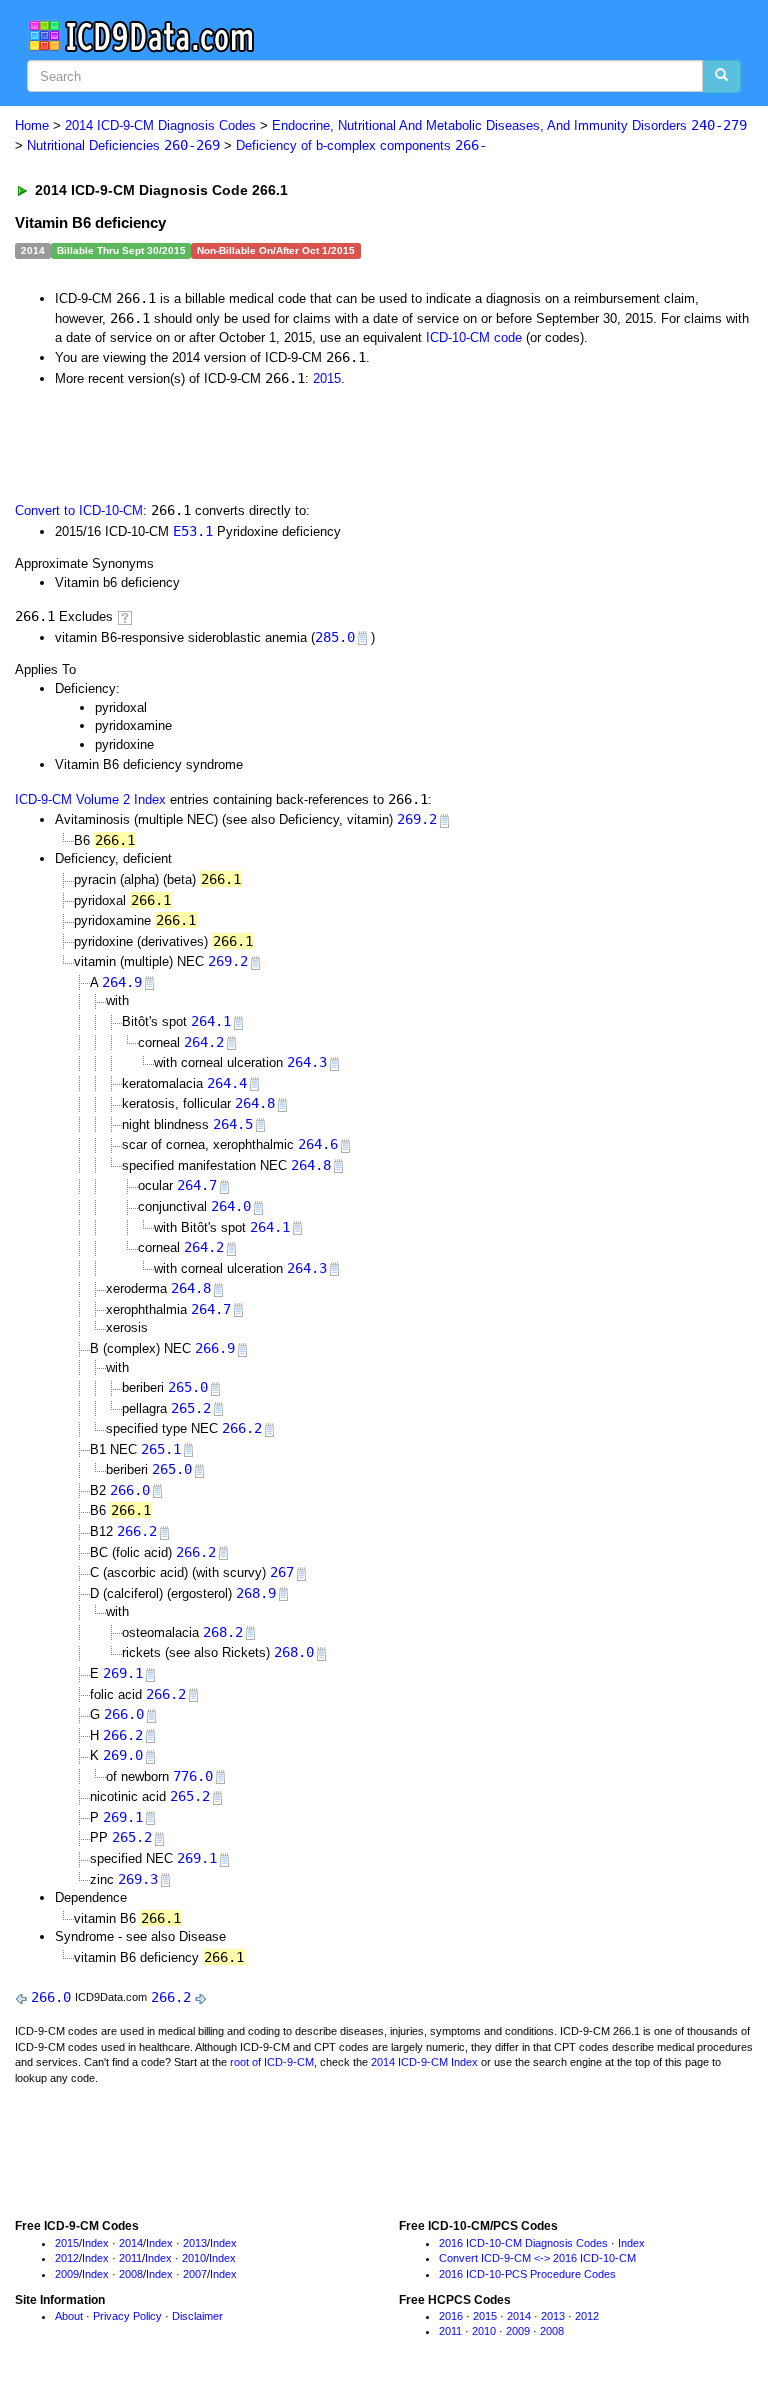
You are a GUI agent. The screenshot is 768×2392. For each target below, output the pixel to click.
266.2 (242, 1428)
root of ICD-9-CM (272, 2062)
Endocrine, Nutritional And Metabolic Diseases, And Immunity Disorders (509, 125)
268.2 (223, 1632)
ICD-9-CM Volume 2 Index (90, 799)
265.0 (188, 1387)
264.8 (255, 1103)
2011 (130, 2258)
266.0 (130, 1490)
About (69, 2316)
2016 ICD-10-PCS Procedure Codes (527, 2274)
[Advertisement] (242, 442)
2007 (195, 2274)
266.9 (215, 1348)
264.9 (122, 982)
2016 (451, 2316)
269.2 (417, 819)
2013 (195, 2243)
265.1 (161, 1449)
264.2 (204, 1042)
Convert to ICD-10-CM (79, 510)
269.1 (123, 1673)
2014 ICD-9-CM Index (424, 2062)
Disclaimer (197, 2316)
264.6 (318, 1144)
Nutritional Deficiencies (123, 145)
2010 (194, 2258)
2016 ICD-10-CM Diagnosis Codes (523, 2243)
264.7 (197, 1185)
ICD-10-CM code (474, 337)
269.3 (138, 1879)
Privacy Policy (127, 2316)
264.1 (211, 1021)
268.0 (294, 1652)
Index (95, 2243)
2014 (131, 2243)
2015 (327, 378)
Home (32, 125)
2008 (131, 2274)
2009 (67, 2274)
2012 (67, 2258)
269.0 (123, 1755)
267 (282, 1572)
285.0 (335, 637)
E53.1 (193, 531)
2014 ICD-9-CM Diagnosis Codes (160, 125)
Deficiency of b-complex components (361, 145)
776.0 (193, 1776)
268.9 (256, 1593)
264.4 (227, 1083)
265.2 (191, 1408)
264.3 (307, 1062)
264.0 (231, 1206)
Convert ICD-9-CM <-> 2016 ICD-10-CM (537, 2258)
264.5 (233, 1124)
